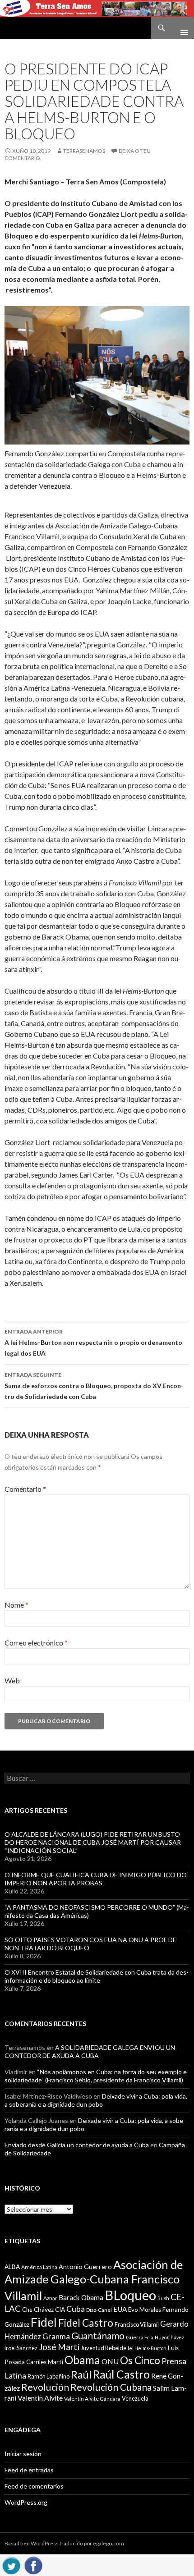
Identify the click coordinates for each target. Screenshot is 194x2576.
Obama (82, 2360)
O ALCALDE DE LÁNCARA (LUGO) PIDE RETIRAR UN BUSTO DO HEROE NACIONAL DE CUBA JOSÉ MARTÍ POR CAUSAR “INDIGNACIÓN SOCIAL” (93, 1842)
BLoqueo (130, 2295)
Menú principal (180, 28)
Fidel (44, 2322)
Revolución (45, 2387)
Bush (163, 2298)
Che (27, 2310)
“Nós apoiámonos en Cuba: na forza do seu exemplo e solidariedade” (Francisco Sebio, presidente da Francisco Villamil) (96, 2076)
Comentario (25, 1489)
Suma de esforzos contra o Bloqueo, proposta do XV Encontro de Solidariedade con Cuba (94, 1386)
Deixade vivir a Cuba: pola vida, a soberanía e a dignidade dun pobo (96, 2100)
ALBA (12, 2267)
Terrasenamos (84, 151)
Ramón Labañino (48, 2376)
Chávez (44, 2310)
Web (12, 1680)
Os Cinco (140, 2360)
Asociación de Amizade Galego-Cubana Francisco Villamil (94, 2280)
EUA (120, 2309)
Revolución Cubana (111, 2387)
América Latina (39, 2267)
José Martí (59, 2347)
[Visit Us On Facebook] (33, 2564)
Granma (56, 2336)
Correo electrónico (36, 1643)
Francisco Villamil (137, 2324)
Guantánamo (98, 2335)
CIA (60, 2310)
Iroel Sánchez (21, 2348)
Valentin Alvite (40, 2398)
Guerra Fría (140, 2337)
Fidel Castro (86, 2323)
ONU (110, 2361)
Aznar (50, 2298)
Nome (16, 1605)
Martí (55, 2362)
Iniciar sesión (23, 2454)
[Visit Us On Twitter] (11, 2564)
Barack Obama (81, 2297)
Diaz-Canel (99, 2310)
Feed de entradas (29, 2470)
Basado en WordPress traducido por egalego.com (64, 2543)
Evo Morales (145, 2310)
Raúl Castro (121, 2374)
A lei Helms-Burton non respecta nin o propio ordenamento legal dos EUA (93, 1343)
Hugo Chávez (169, 2337)
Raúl (81, 2374)
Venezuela (135, 2398)
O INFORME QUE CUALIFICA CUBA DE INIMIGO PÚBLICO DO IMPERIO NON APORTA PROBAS (96, 1879)
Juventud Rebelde (104, 2348)
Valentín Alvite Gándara (92, 2399)
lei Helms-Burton (147, 2348)
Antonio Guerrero (85, 2267)
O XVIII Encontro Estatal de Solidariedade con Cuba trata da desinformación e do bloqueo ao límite (97, 1976)
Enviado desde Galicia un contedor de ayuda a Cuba (77, 2145)
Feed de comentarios (34, 2486)
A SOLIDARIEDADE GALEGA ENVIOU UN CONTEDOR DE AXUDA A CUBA (90, 2051)
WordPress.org (26, 2502)
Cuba (76, 2309)
